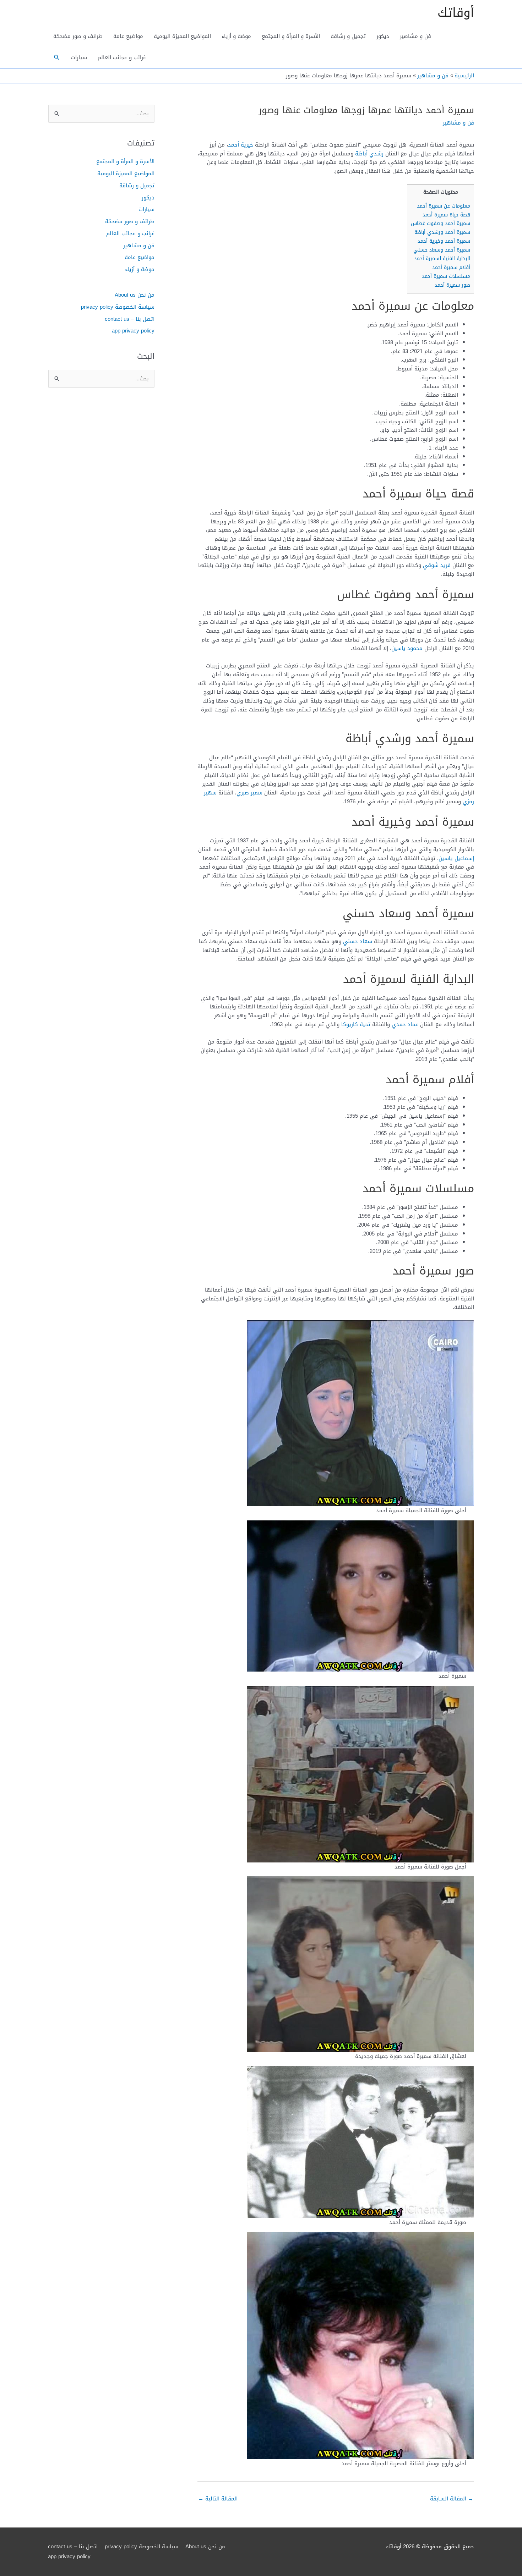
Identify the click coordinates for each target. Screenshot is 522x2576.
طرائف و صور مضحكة (78, 36)
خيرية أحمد (241, 145)
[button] (57, 57)
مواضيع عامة (128, 36)
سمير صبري (249, 793)
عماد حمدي (405, 1024)
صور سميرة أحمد (452, 285)
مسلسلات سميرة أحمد (446, 276)
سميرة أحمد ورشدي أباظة (442, 232)
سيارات (79, 57)
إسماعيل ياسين (456, 858)
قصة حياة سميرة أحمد (446, 215)
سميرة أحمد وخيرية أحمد (444, 241)
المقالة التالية (218, 2499)
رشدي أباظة (369, 154)
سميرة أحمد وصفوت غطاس (441, 223)
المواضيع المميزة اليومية (182, 36)
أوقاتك (456, 13)
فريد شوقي (437, 565)
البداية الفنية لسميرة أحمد (442, 258)
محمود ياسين (407, 648)
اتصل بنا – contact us (130, 319)
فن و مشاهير (415, 36)
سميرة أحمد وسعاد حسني (442, 250)
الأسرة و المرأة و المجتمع (291, 36)
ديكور (383, 36)
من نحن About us (135, 295)
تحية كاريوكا (356, 1024)
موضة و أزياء (236, 36)
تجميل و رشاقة (348, 36)
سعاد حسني (358, 941)
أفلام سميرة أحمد (451, 267)
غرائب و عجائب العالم (122, 57)
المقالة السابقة (452, 2499)
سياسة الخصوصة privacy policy (118, 307)
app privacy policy (133, 331)
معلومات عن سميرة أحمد (444, 206)
